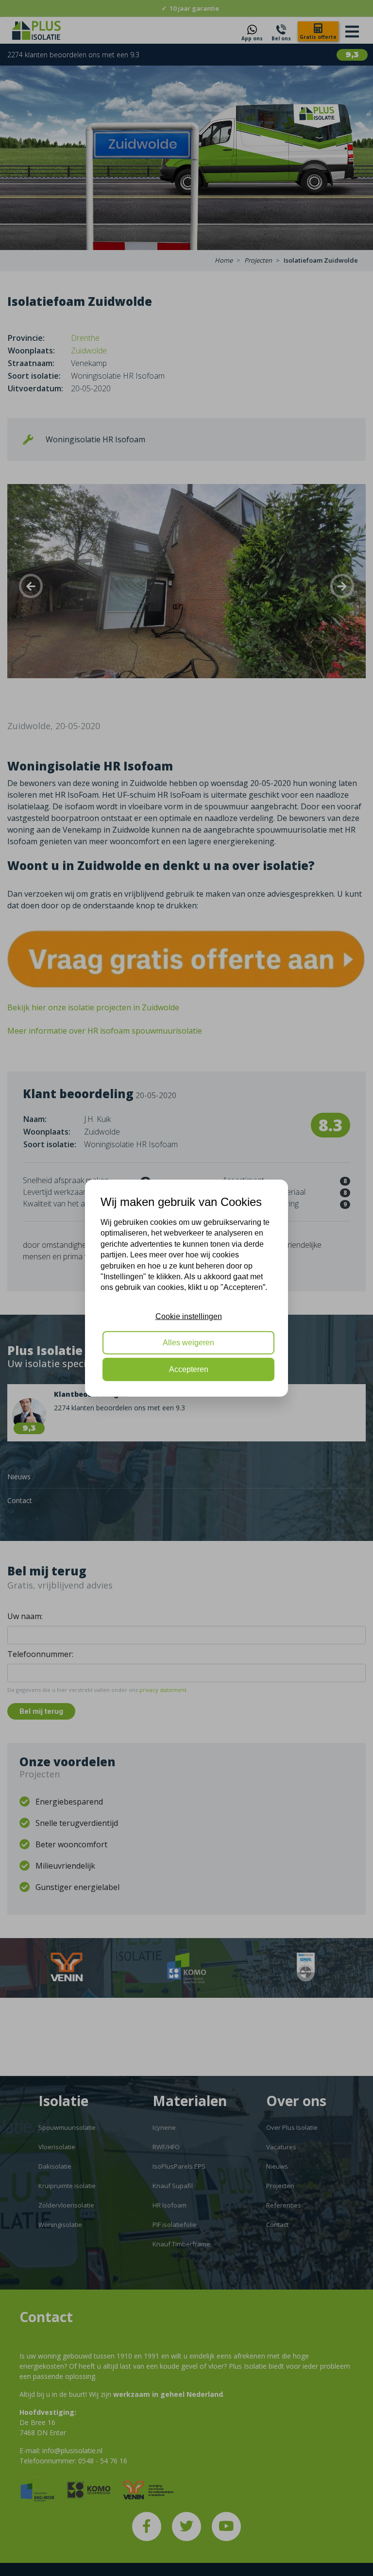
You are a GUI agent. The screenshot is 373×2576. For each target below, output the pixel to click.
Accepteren (189, 1369)
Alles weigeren (188, 1343)
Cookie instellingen (189, 1316)
